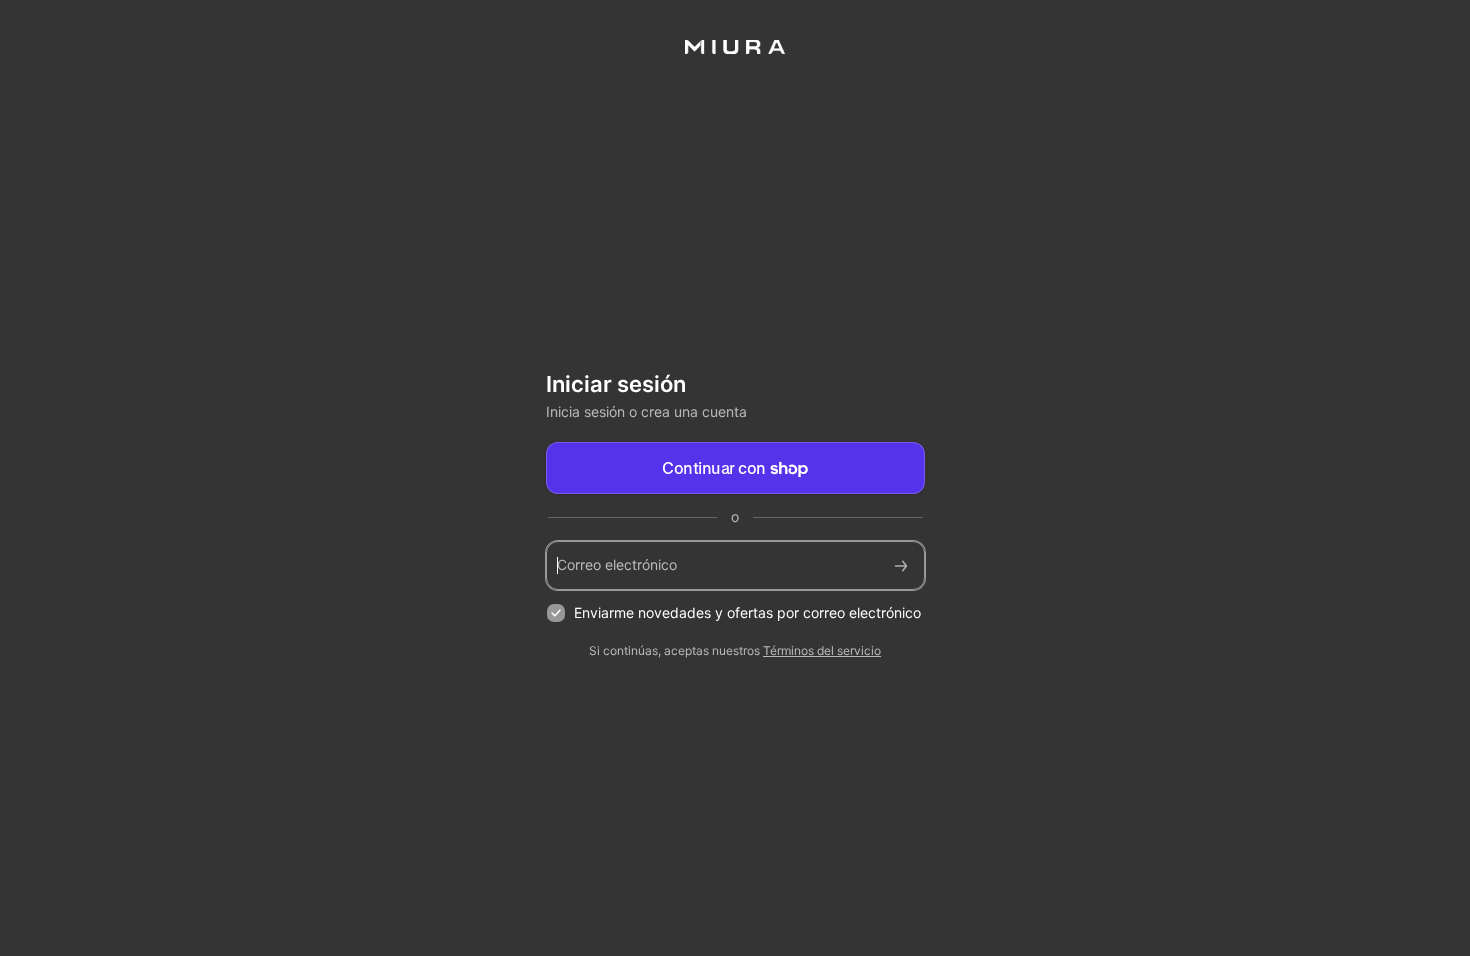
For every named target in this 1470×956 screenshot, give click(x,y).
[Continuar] (901, 565)
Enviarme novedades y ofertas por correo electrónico (747, 612)
